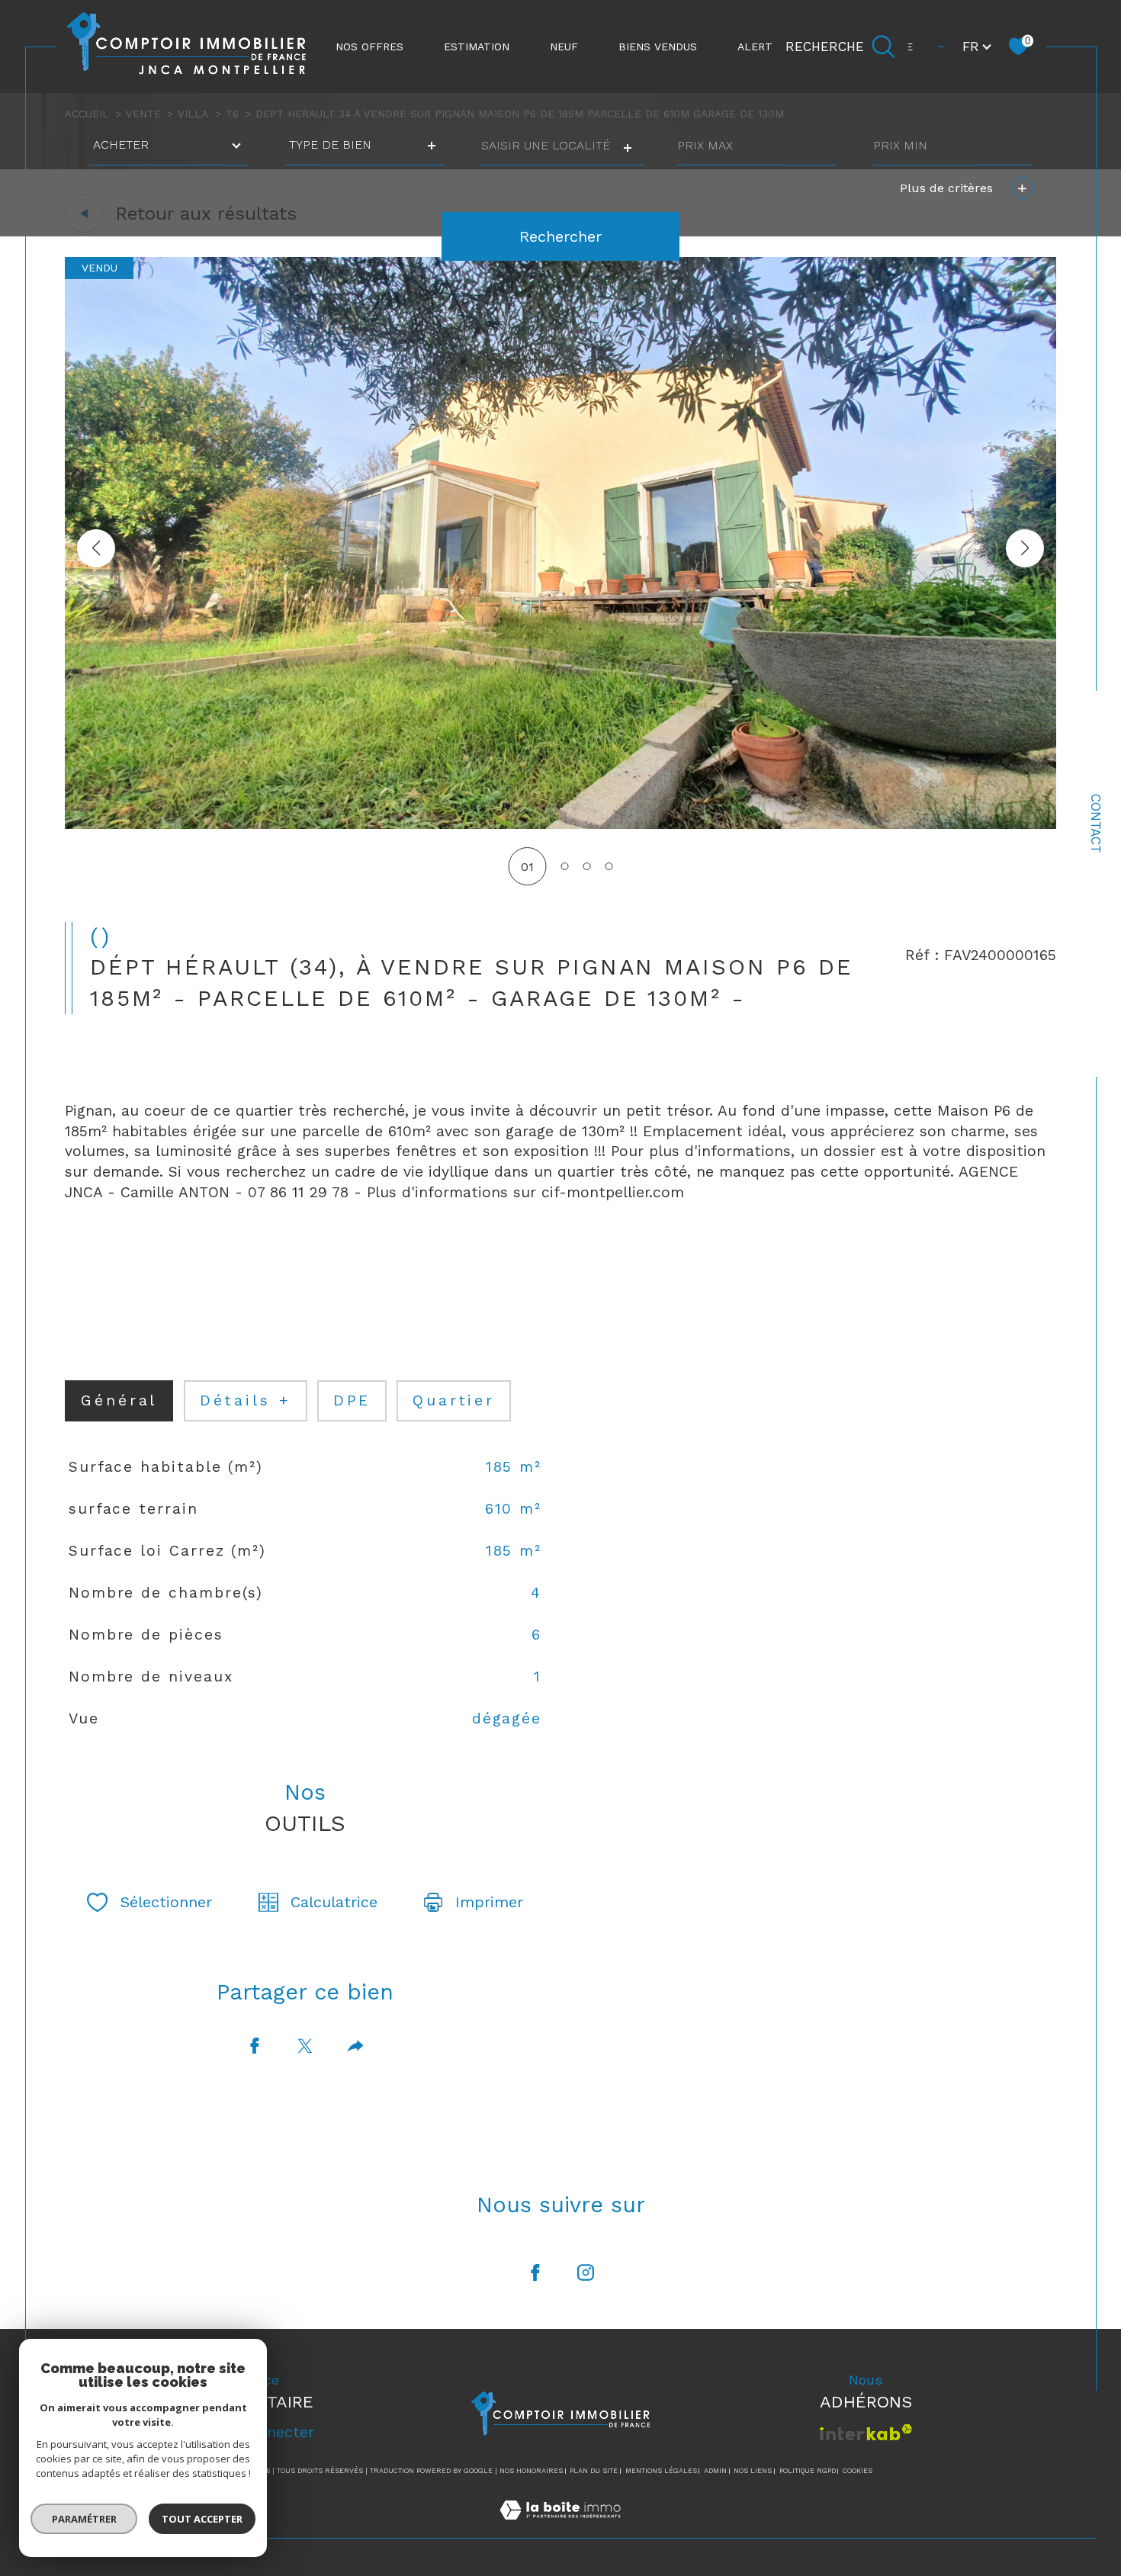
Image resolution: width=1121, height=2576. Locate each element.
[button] (1025, 548)
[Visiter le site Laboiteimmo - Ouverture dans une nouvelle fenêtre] (560, 2528)
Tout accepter (202, 2519)
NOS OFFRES (369, 47)
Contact (1096, 824)
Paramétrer (84, 2519)
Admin (715, 2471)
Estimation (477, 47)
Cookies (858, 2471)
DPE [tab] (352, 1400)
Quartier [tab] (454, 1400)
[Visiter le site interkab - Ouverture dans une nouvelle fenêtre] (866, 2432)
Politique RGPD (808, 2471)
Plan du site (594, 2471)
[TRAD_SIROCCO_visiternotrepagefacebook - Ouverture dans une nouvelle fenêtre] (535, 2272)
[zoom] (560, 825)
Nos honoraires (531, 2471)
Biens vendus (658, 47)
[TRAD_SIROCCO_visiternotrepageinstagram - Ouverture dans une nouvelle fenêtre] (586, 2272)
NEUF (564, 47)
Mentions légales (661, 2471)
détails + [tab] (246, 1400)
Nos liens (753, 2471)
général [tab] (119, 1400)
